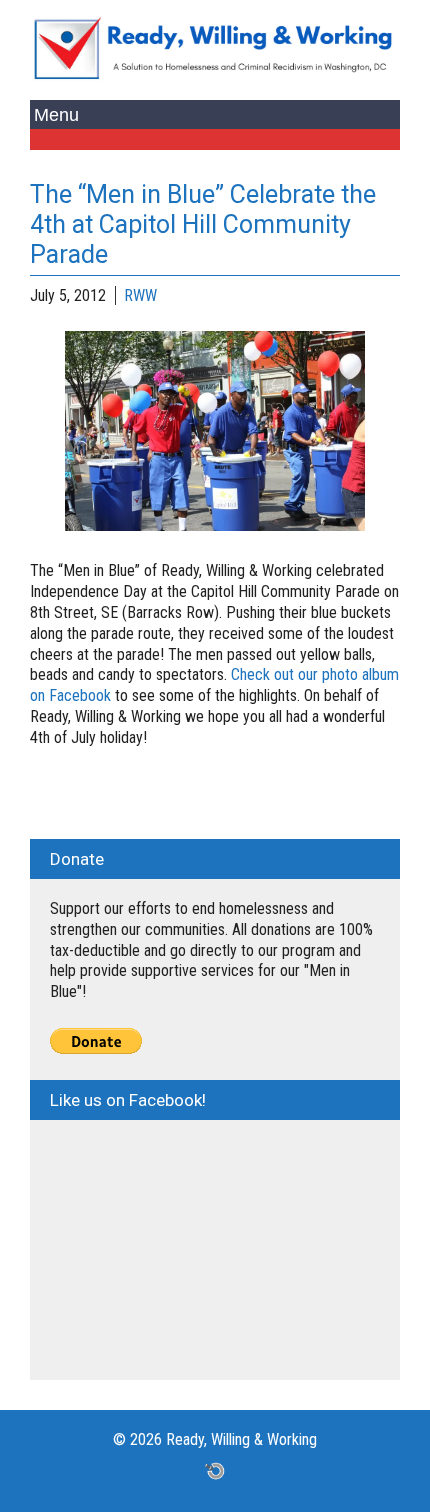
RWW (140, 295)
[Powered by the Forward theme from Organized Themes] (215, 1470)
